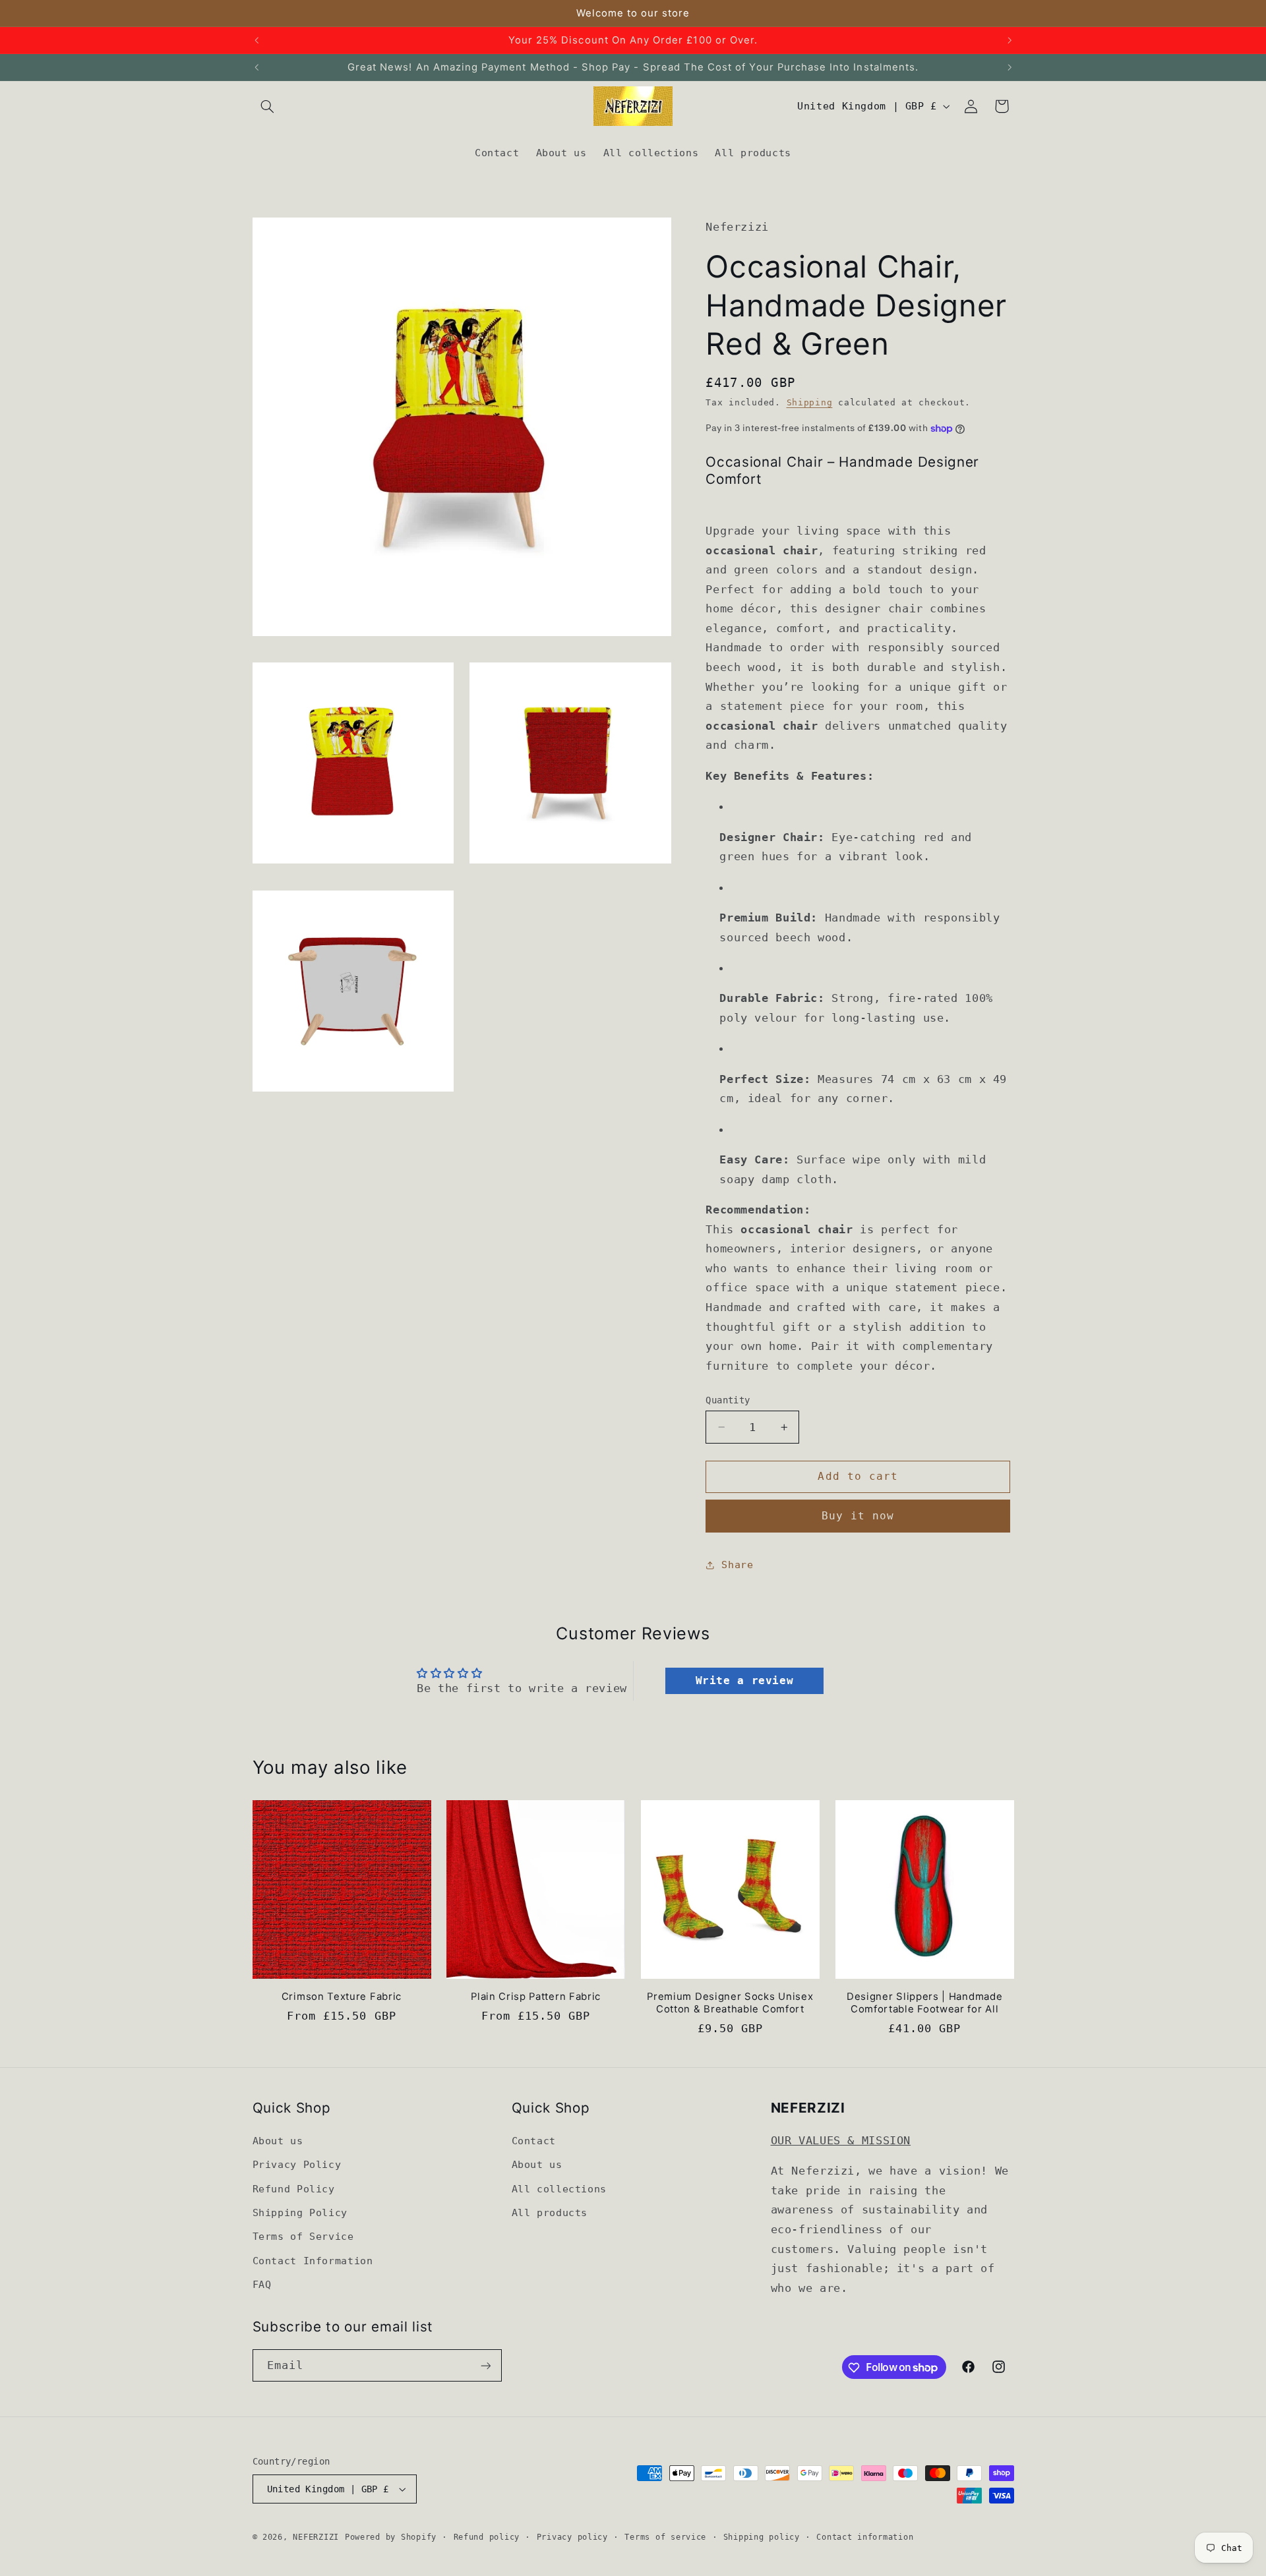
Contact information (865, 2537)
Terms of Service (303, 2236)
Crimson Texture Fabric (342, 1997)
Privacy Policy (297, 2164)
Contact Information (313, 2260)
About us (278, 2140)
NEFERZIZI (316, 2537)
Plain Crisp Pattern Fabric (536, 1997)
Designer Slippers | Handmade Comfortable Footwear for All (924, 2003)
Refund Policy (294, 2188)
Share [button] (737, 1565)
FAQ (262, 2284)
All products (550, 2212)
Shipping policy (762, 2537)
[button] (268, 106)
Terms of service (665, 2537)
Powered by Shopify (391, 2537)
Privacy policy (572, 2537)
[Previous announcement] (256, 40)
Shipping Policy (300, 2212)
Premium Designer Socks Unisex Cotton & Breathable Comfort (730, 2003)
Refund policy (487, 2537)
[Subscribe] (485, 2365)
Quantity (728, 1400)
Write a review (745, 1681)
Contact (534, 2140)
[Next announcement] (1010, 40)
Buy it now (858, 1516)
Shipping (810, 402)
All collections (559, 2188)
